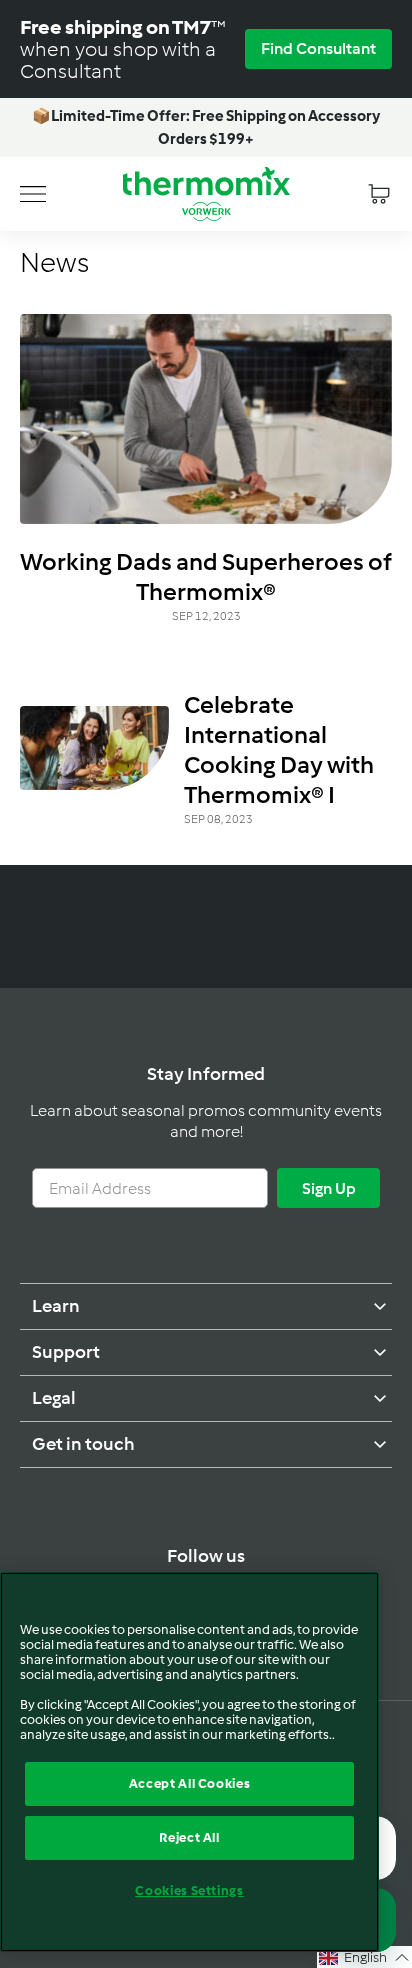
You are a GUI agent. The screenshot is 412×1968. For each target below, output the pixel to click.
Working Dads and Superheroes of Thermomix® (206, 576)
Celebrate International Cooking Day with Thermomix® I (279, 749)
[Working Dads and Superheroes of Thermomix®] (206, 418)
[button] (364, 1957)
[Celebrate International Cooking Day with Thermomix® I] (94, 748)
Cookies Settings (189, 1890)
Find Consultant (318, 48)
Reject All (189, 1837)
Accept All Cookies (190, 1783)
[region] (189, 1762)
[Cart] (379, 194)
